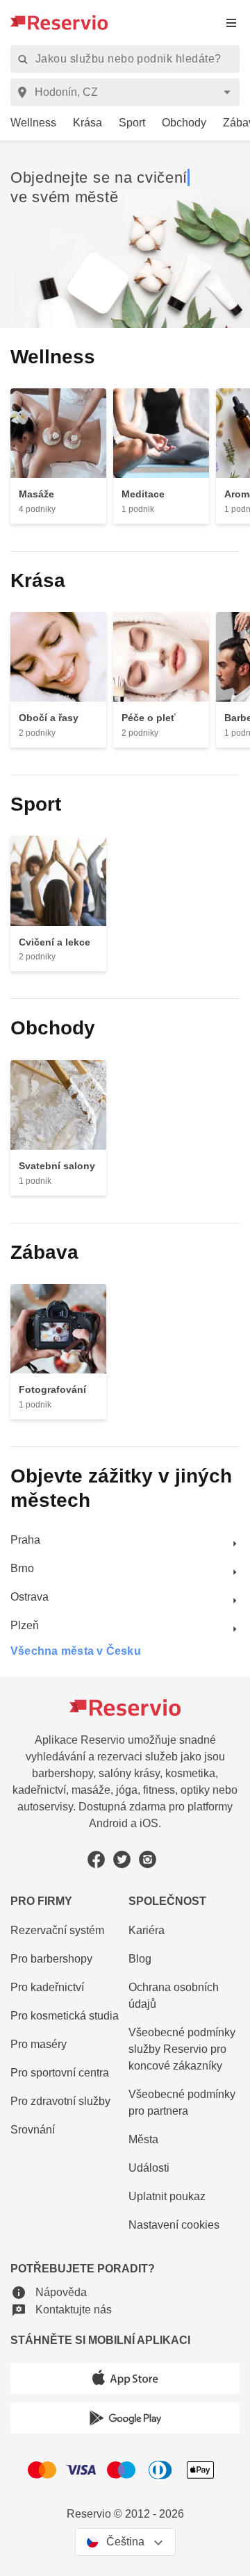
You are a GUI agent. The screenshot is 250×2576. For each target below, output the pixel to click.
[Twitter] (122, 1859)
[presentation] (231, 23)
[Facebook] (96, 1859)
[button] (49, 2293)
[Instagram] (148, 1859)
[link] (28, 123)
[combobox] (127, 92)
